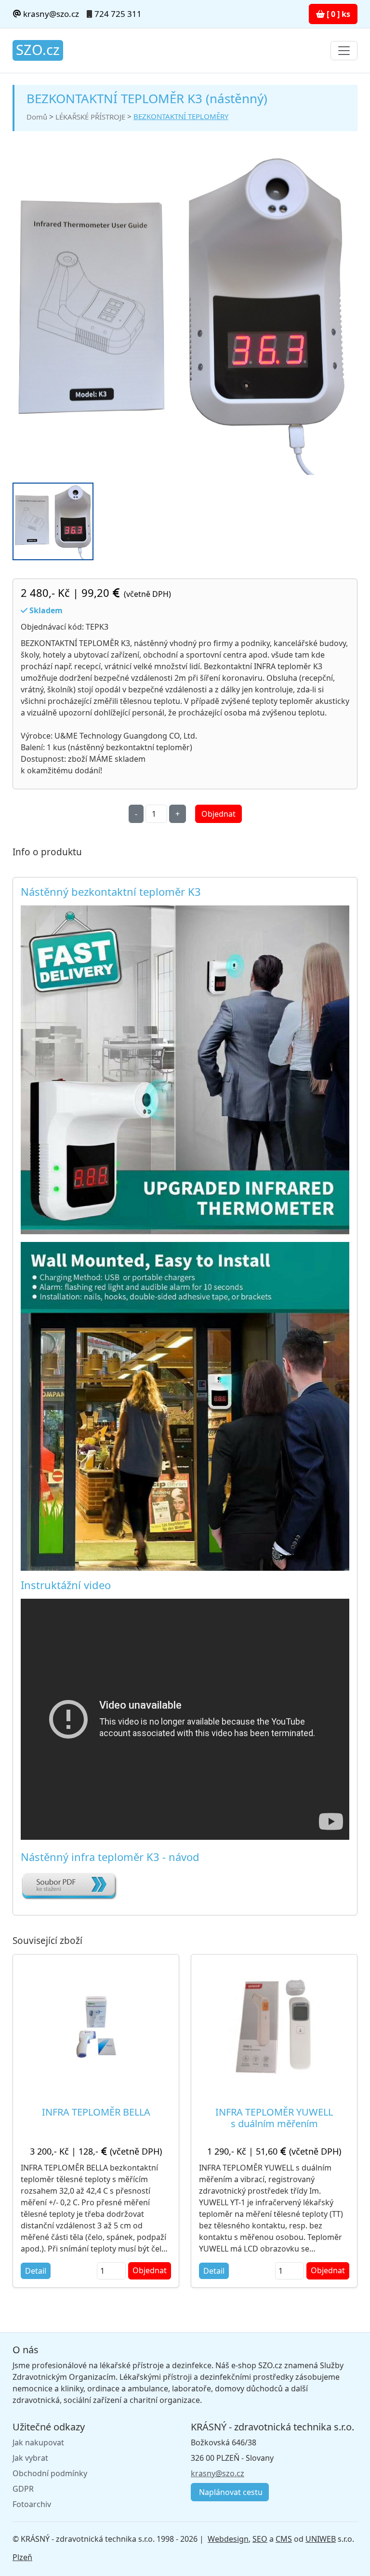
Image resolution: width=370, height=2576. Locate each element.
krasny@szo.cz (50, 14)
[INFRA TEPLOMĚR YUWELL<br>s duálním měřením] (274, 2026)
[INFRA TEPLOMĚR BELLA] (96, 2027)
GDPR (23, 2489)
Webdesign (228, 2539)
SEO (260, 2539)
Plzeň (22, 2557)
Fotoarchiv (32, 2504)
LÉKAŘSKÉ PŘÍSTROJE (90, 117)
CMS (284, 2539)
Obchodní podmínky (50, 2473)
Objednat (218, 814)
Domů (37, 117)
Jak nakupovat (38, 2442)
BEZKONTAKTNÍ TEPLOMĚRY (181, 116)
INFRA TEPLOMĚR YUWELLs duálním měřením (274, 2118)
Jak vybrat (30, 2458)
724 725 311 (118, 14)
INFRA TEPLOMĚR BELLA (96, 2112)
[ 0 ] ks (337, 14)
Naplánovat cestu (230, 2492)
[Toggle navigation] (344, 51)
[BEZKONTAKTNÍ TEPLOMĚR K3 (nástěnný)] (181, 313)
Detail (36, 2271)
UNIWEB (321, 2539)
